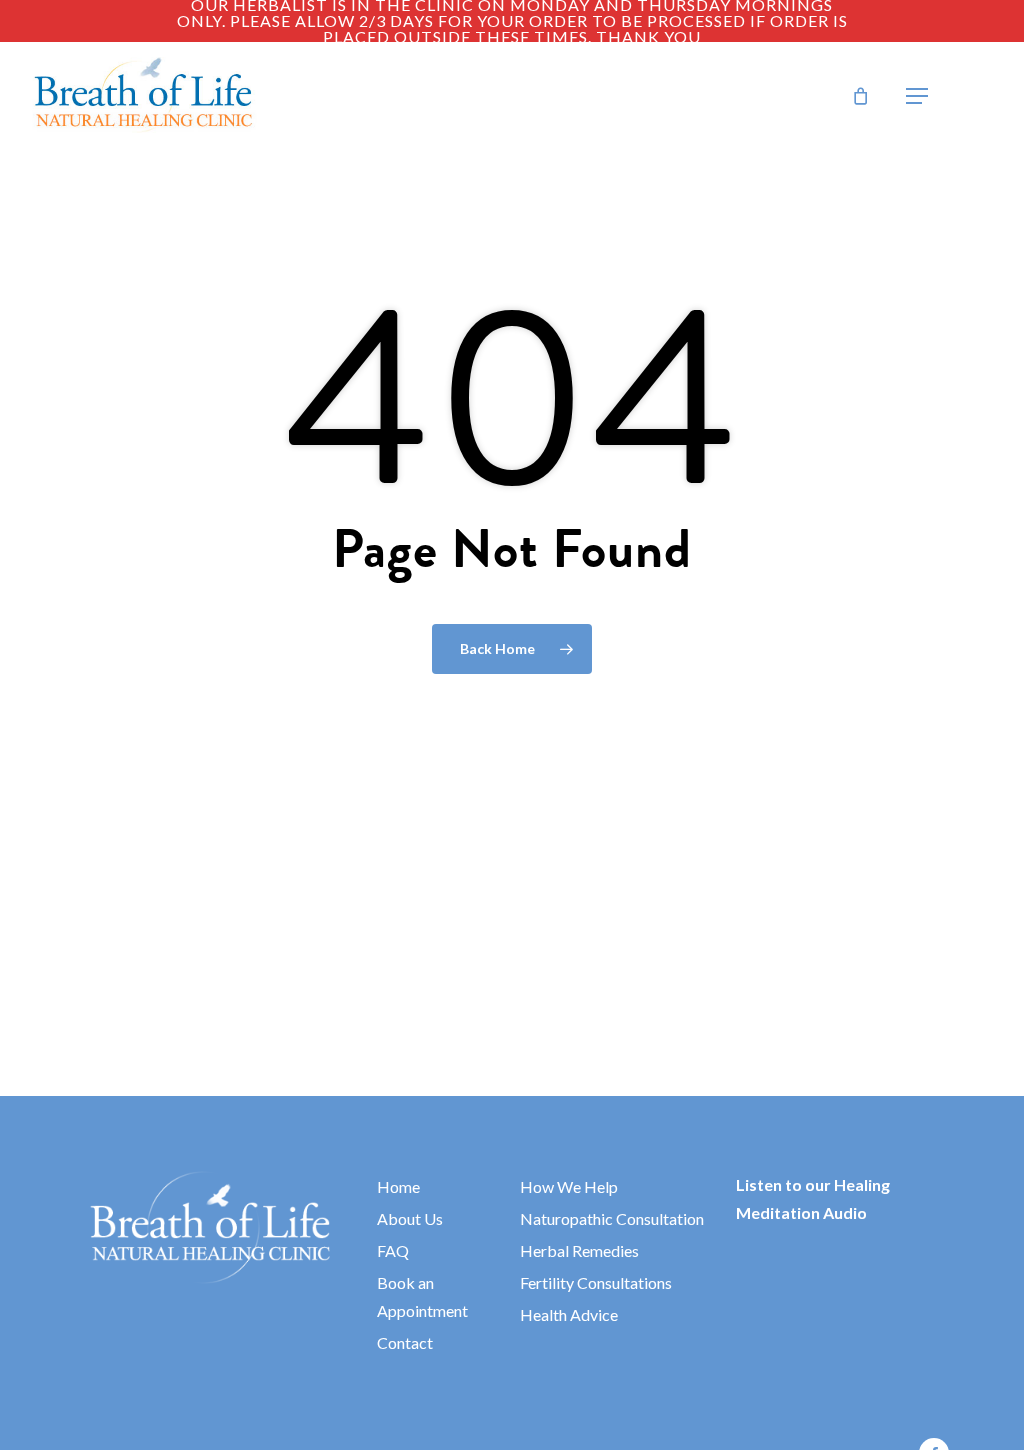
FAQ (393, 1250)
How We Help (569, 1186)
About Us (410, 1218)
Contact (405, 1342)
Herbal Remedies (579, 1250)
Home (398, 1186)
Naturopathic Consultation (612, 1218)
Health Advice (569, 1314)
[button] (917, 96)
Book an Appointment (422, 1296)
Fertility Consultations (596, 1282)
